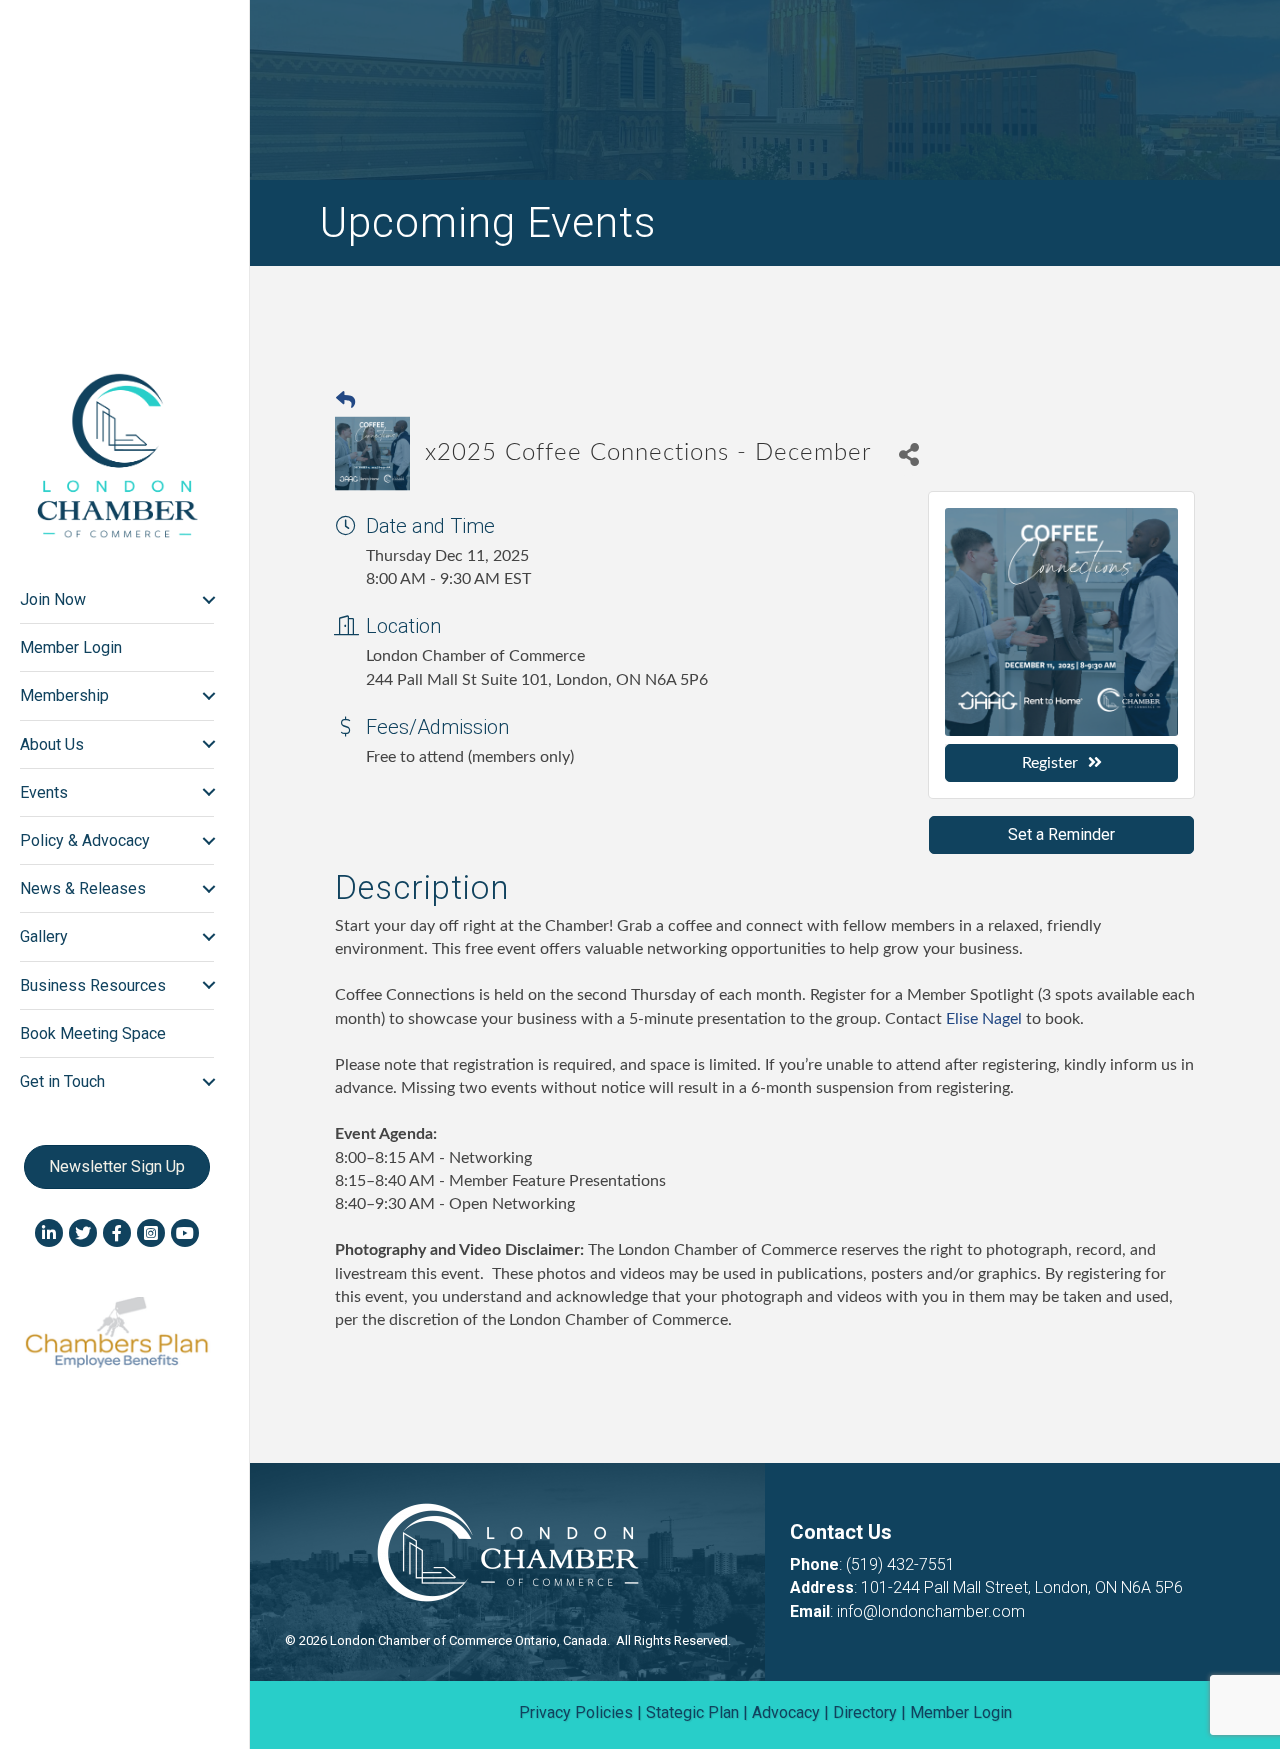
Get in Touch (62, 1081)
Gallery (44, 936)
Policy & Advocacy (85, 840)
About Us (52, 744)
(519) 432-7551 (900, 1564)
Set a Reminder (1061, 834)
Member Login (71, 647)
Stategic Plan (692, 1712)
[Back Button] (345, 402)
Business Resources (93, 985)
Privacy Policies (576, 1712)
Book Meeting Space (93, 1033)
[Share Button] (908, 453)
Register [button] (1050, 763)
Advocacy (786, 1712)
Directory (865, 1712)
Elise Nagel (986, 1019)
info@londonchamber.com (931, 1611)
